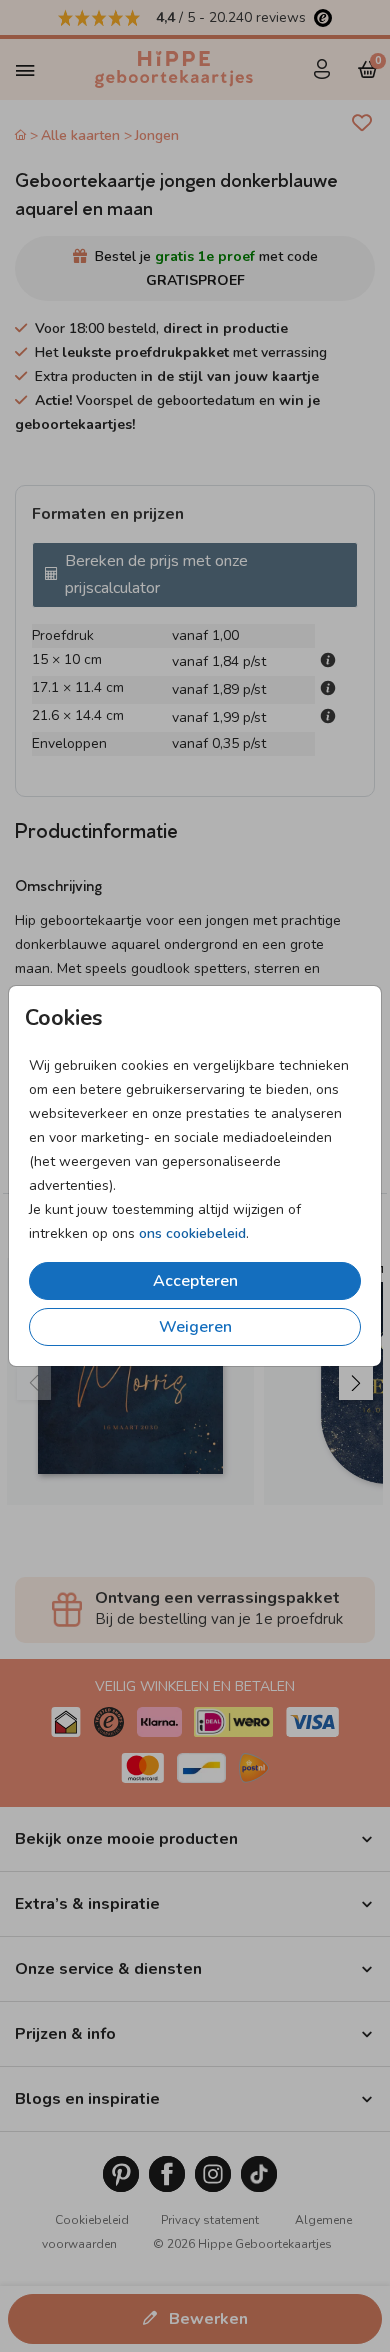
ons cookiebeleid (192, 1233)
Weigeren (195, 1327)
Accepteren (195, 1281)
